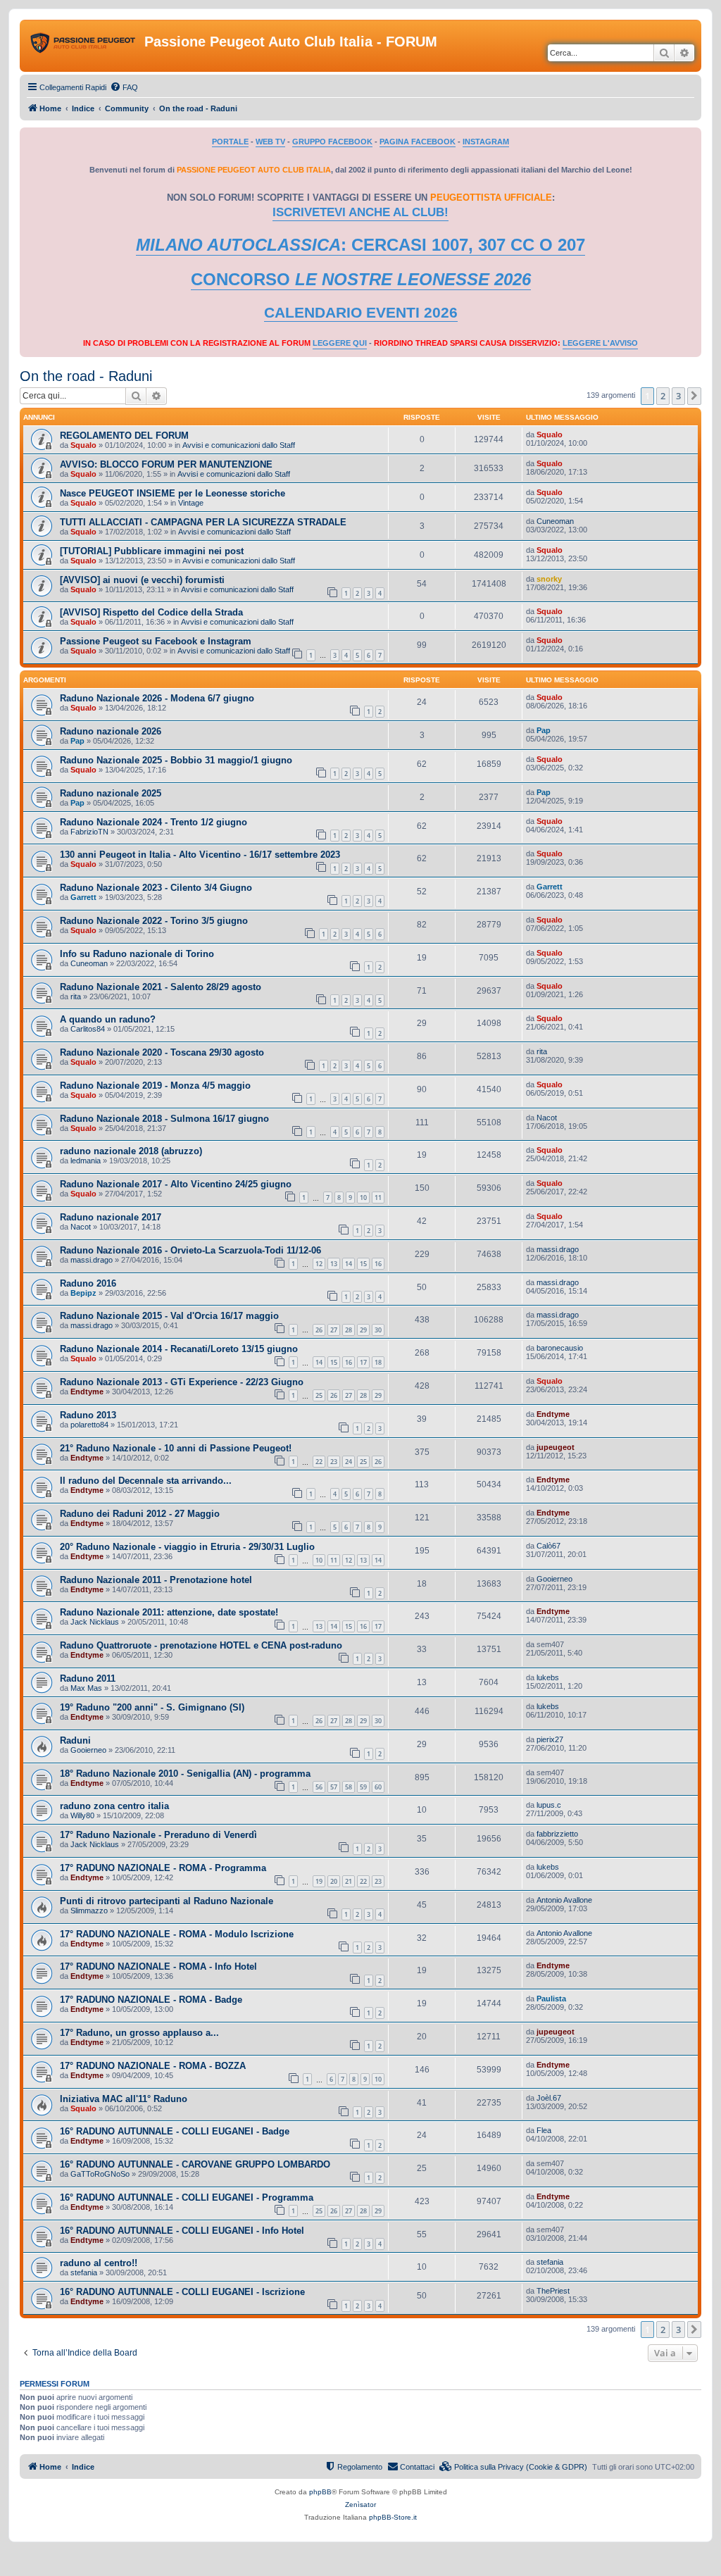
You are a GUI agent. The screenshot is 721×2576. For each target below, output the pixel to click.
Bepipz (83, 1293)
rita (76, 996)
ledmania (86, 1161)
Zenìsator (360, 2505)
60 (378, 1787)
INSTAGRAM (486, 142)
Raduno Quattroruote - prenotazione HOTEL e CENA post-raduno (201, 1645)
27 (334, 1330)
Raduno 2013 (88, 1415)
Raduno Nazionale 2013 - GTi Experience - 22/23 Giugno (182, 1382)
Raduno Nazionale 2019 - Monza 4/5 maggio (155, 1086)
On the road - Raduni (86, 376)
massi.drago (92, 1260)
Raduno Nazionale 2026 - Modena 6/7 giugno (157, 698)
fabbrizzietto (557, 1834)
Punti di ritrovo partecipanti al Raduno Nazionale (167, 1901)
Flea (544, 2130)
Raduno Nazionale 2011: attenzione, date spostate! (169, 1612)
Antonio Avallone (564, 1900)
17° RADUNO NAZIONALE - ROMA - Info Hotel (158, 1967)
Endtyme (87, 1392)
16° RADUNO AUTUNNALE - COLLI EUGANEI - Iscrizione (182, 2292)
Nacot (547, 1118)
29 (363, 1330)
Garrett (83, 897)
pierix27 (550, 1739)
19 (319, 1881)
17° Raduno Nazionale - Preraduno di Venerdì (158, 1835)
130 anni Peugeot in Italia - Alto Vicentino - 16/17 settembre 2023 (200, 855)
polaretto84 (89, 1425)
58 (349, 1787)
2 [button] (663, 396)
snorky (549, 579)
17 (363, 1362)
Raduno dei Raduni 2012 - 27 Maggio (140, 1514)
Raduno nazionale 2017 (111, 1217)
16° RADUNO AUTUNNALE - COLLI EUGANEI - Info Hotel (182, 2231)
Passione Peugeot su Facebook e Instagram (156, 641)
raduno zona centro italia (114, 1806)
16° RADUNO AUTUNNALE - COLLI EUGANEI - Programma (187, 2197)
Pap (77, 741)
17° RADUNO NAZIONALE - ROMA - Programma (163, 1868)
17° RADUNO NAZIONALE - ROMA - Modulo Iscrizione (177, 1934)
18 (378, 1362)
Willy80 (82, 1815)
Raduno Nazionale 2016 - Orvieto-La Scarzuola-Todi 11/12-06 (190, 1250)
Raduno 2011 (88, 1678)
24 (349, 1462)
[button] (694, 396)
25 (319, 1395)
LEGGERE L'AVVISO (600, 343)
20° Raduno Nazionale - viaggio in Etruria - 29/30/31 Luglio (187, 1547)
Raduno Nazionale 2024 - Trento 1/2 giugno (153, 822)
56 (319, 1787)
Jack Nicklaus (95, 1622)
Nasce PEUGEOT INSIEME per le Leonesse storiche (173, 493)
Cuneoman (555, 521)
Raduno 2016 (88, 1283)
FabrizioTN (89, 832)
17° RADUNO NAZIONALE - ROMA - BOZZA (153, 2066)
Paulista (551, 1999)
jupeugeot (556, 1447)
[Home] (84, 46)
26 (319, 1330)
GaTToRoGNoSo (100, 2174)
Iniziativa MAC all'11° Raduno (124, 2099)
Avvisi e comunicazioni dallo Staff (239, 445)
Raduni (75, 1740)
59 (363, 1787)
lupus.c (549, 1805)
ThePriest (553, 2291)
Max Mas (86, 1688)
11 (378, 1198)
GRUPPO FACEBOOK (332, 142)
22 (319, 1462)
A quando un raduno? (108, 1019)
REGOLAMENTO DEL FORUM (124, 436)
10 (363, 1198)
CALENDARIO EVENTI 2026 (361, 313)
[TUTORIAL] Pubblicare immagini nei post (152, 551)
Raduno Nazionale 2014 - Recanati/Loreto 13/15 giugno (179, 1349)
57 (334, 1787)
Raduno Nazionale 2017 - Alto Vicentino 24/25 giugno (176, 1184)
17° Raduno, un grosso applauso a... (139, 2033)
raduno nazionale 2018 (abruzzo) (131, 1151)
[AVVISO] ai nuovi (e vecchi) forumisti (142, 580)
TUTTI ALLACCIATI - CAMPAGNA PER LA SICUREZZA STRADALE (203, 522)
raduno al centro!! (99, 2263)
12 (319, 1264)
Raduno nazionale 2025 (111, 793)
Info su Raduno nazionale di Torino (137, 954)
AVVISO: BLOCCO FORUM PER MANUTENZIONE (166, 464)
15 (363, 1264)
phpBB (320, 2492)
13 (334, 1264)
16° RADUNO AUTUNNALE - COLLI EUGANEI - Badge (175, 2131)
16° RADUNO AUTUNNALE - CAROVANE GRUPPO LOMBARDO (195, 2164)
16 (378, 1264)
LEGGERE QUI (340, 343)
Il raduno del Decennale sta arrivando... (146, 1481)
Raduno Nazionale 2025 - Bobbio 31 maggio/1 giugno (176, 760)
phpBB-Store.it (393, 2517)
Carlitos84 (88, 1029)
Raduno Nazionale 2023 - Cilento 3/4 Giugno (156, 888)
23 (334, 1462)
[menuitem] (124, 87)
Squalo (83, 445)
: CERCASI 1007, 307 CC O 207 (360, 245)
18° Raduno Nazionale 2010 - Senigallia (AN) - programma (185, 1774)
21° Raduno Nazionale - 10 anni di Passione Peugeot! (176, 1448)
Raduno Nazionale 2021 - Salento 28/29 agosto (161, 987)
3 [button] (678, 396)
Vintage (191, 503)
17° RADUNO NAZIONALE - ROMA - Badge (151, 2000)
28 (349, 1330)
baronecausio (560, 1348)
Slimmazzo (89, 1911)
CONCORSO (361, 279)
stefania (84, 2272)
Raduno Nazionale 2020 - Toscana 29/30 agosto (162, 1052)
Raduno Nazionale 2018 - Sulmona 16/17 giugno (164, 1119)
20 (334, 1881)
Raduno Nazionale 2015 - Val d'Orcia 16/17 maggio (169, 1316)
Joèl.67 (549, 2098)
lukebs (548, 1677)
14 (349, 1264)
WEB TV (270, 142)
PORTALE (230, 142)
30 (378, 1330)
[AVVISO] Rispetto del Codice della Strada (151, 612)
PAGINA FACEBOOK (418, 142)
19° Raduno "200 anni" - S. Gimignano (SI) (152, 1707)
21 (349, 1881)
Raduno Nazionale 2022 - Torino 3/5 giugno (154, 921)
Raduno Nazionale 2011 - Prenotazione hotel (156, 1580)
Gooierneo (554, 1579)
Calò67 (548, 1546)
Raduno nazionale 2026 (111, 731)
